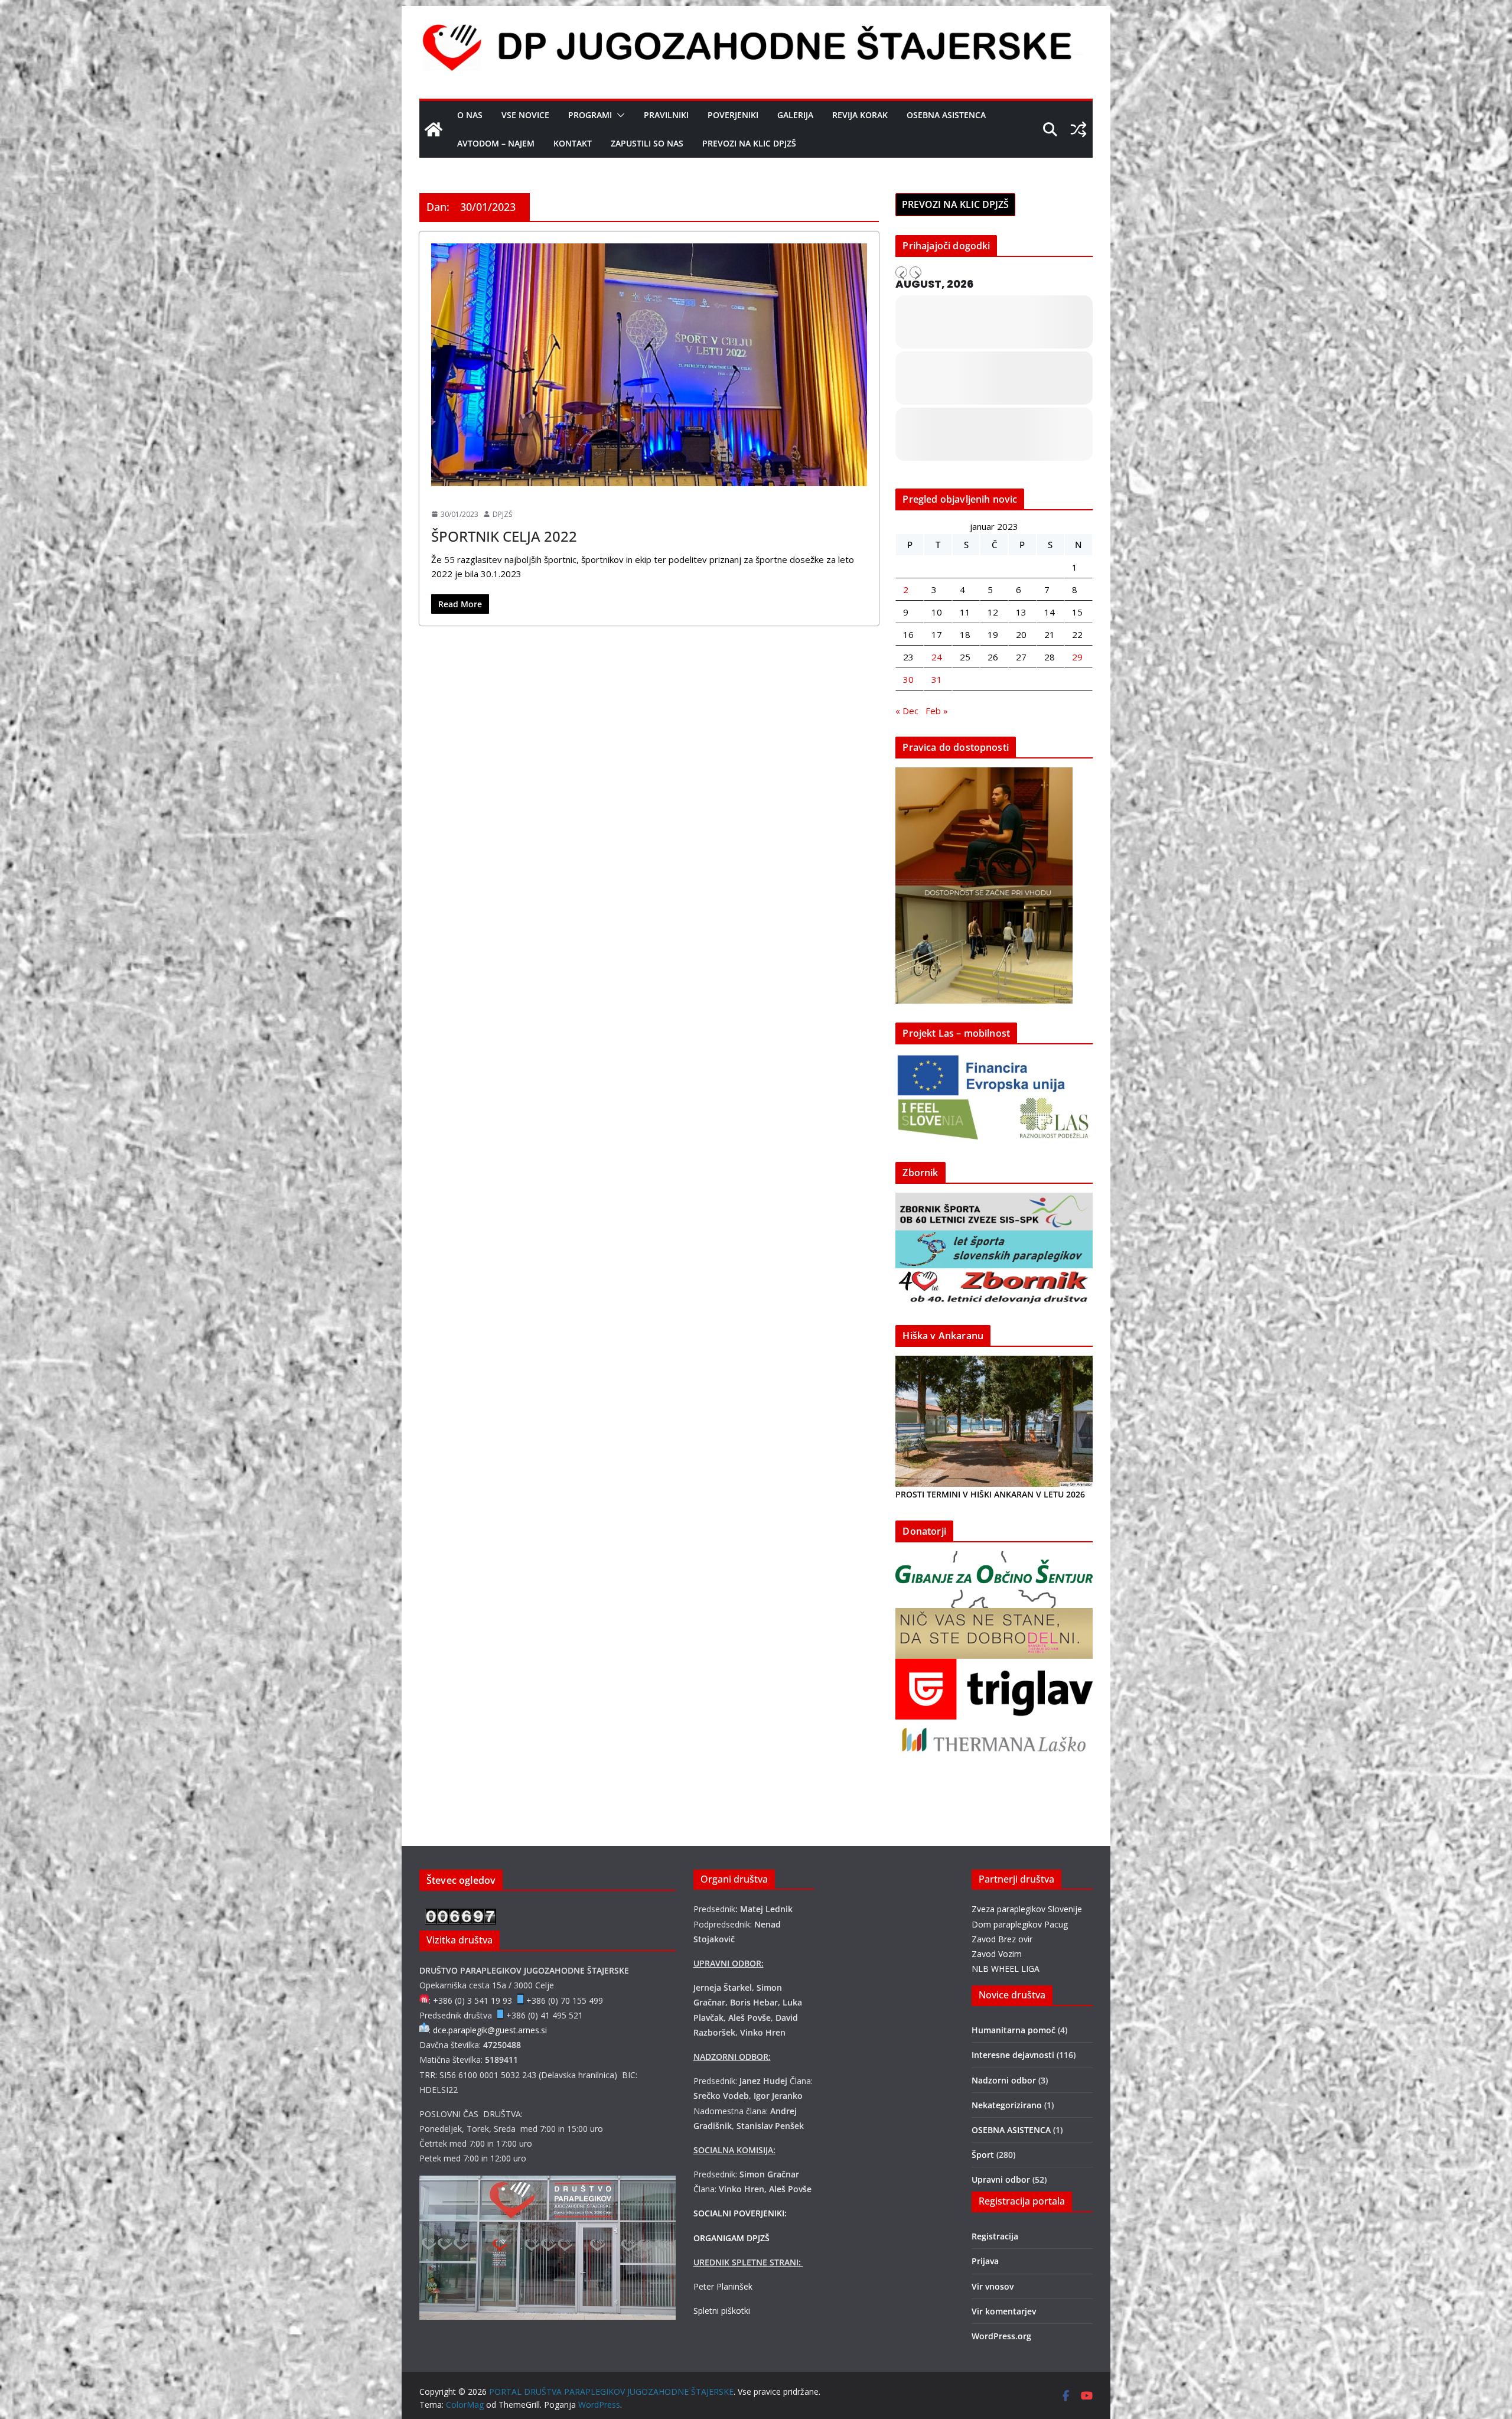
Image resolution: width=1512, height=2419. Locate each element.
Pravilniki (666, 115)
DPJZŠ (503, 514)
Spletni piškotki (722, 2311)
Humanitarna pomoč (1014, 2030)
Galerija (795, 115)
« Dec (907, 711)
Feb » (937, 711)
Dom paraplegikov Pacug (1020, 1924)
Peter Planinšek (723, 2286)
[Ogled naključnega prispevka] (1078, 129)
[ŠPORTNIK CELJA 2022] (649, 365)
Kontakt (573, 143)
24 (937, 657)
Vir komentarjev (1004, 2311)
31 (937, 679)
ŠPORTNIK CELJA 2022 (504, 536)
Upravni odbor (1001, 2179)
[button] (618, 115)
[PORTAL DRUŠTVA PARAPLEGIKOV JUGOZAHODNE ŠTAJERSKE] (434, 129)
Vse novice (525, 115)
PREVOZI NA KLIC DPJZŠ (749, 143)
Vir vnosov (993, 2286)
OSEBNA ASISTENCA (946, 115)
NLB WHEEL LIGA (1006, 1969)
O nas (470, 115)
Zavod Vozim (997, 1954)
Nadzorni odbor (1004, 2080)
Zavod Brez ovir (1002, 1939)
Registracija (995, 2236)
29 (1077, 657)
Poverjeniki (733, 115)
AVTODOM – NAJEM (496, 143)
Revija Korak (860, 115)
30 (908, 679)
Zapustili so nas (647, 143)
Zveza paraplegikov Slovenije (1027, 1909)
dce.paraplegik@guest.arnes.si (490, 2030)
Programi (590, 115)
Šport (445, 494)
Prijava (985, 2261)
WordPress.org (1001, 2336)
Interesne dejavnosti (1013, 2055)
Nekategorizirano (1007, 2105)
